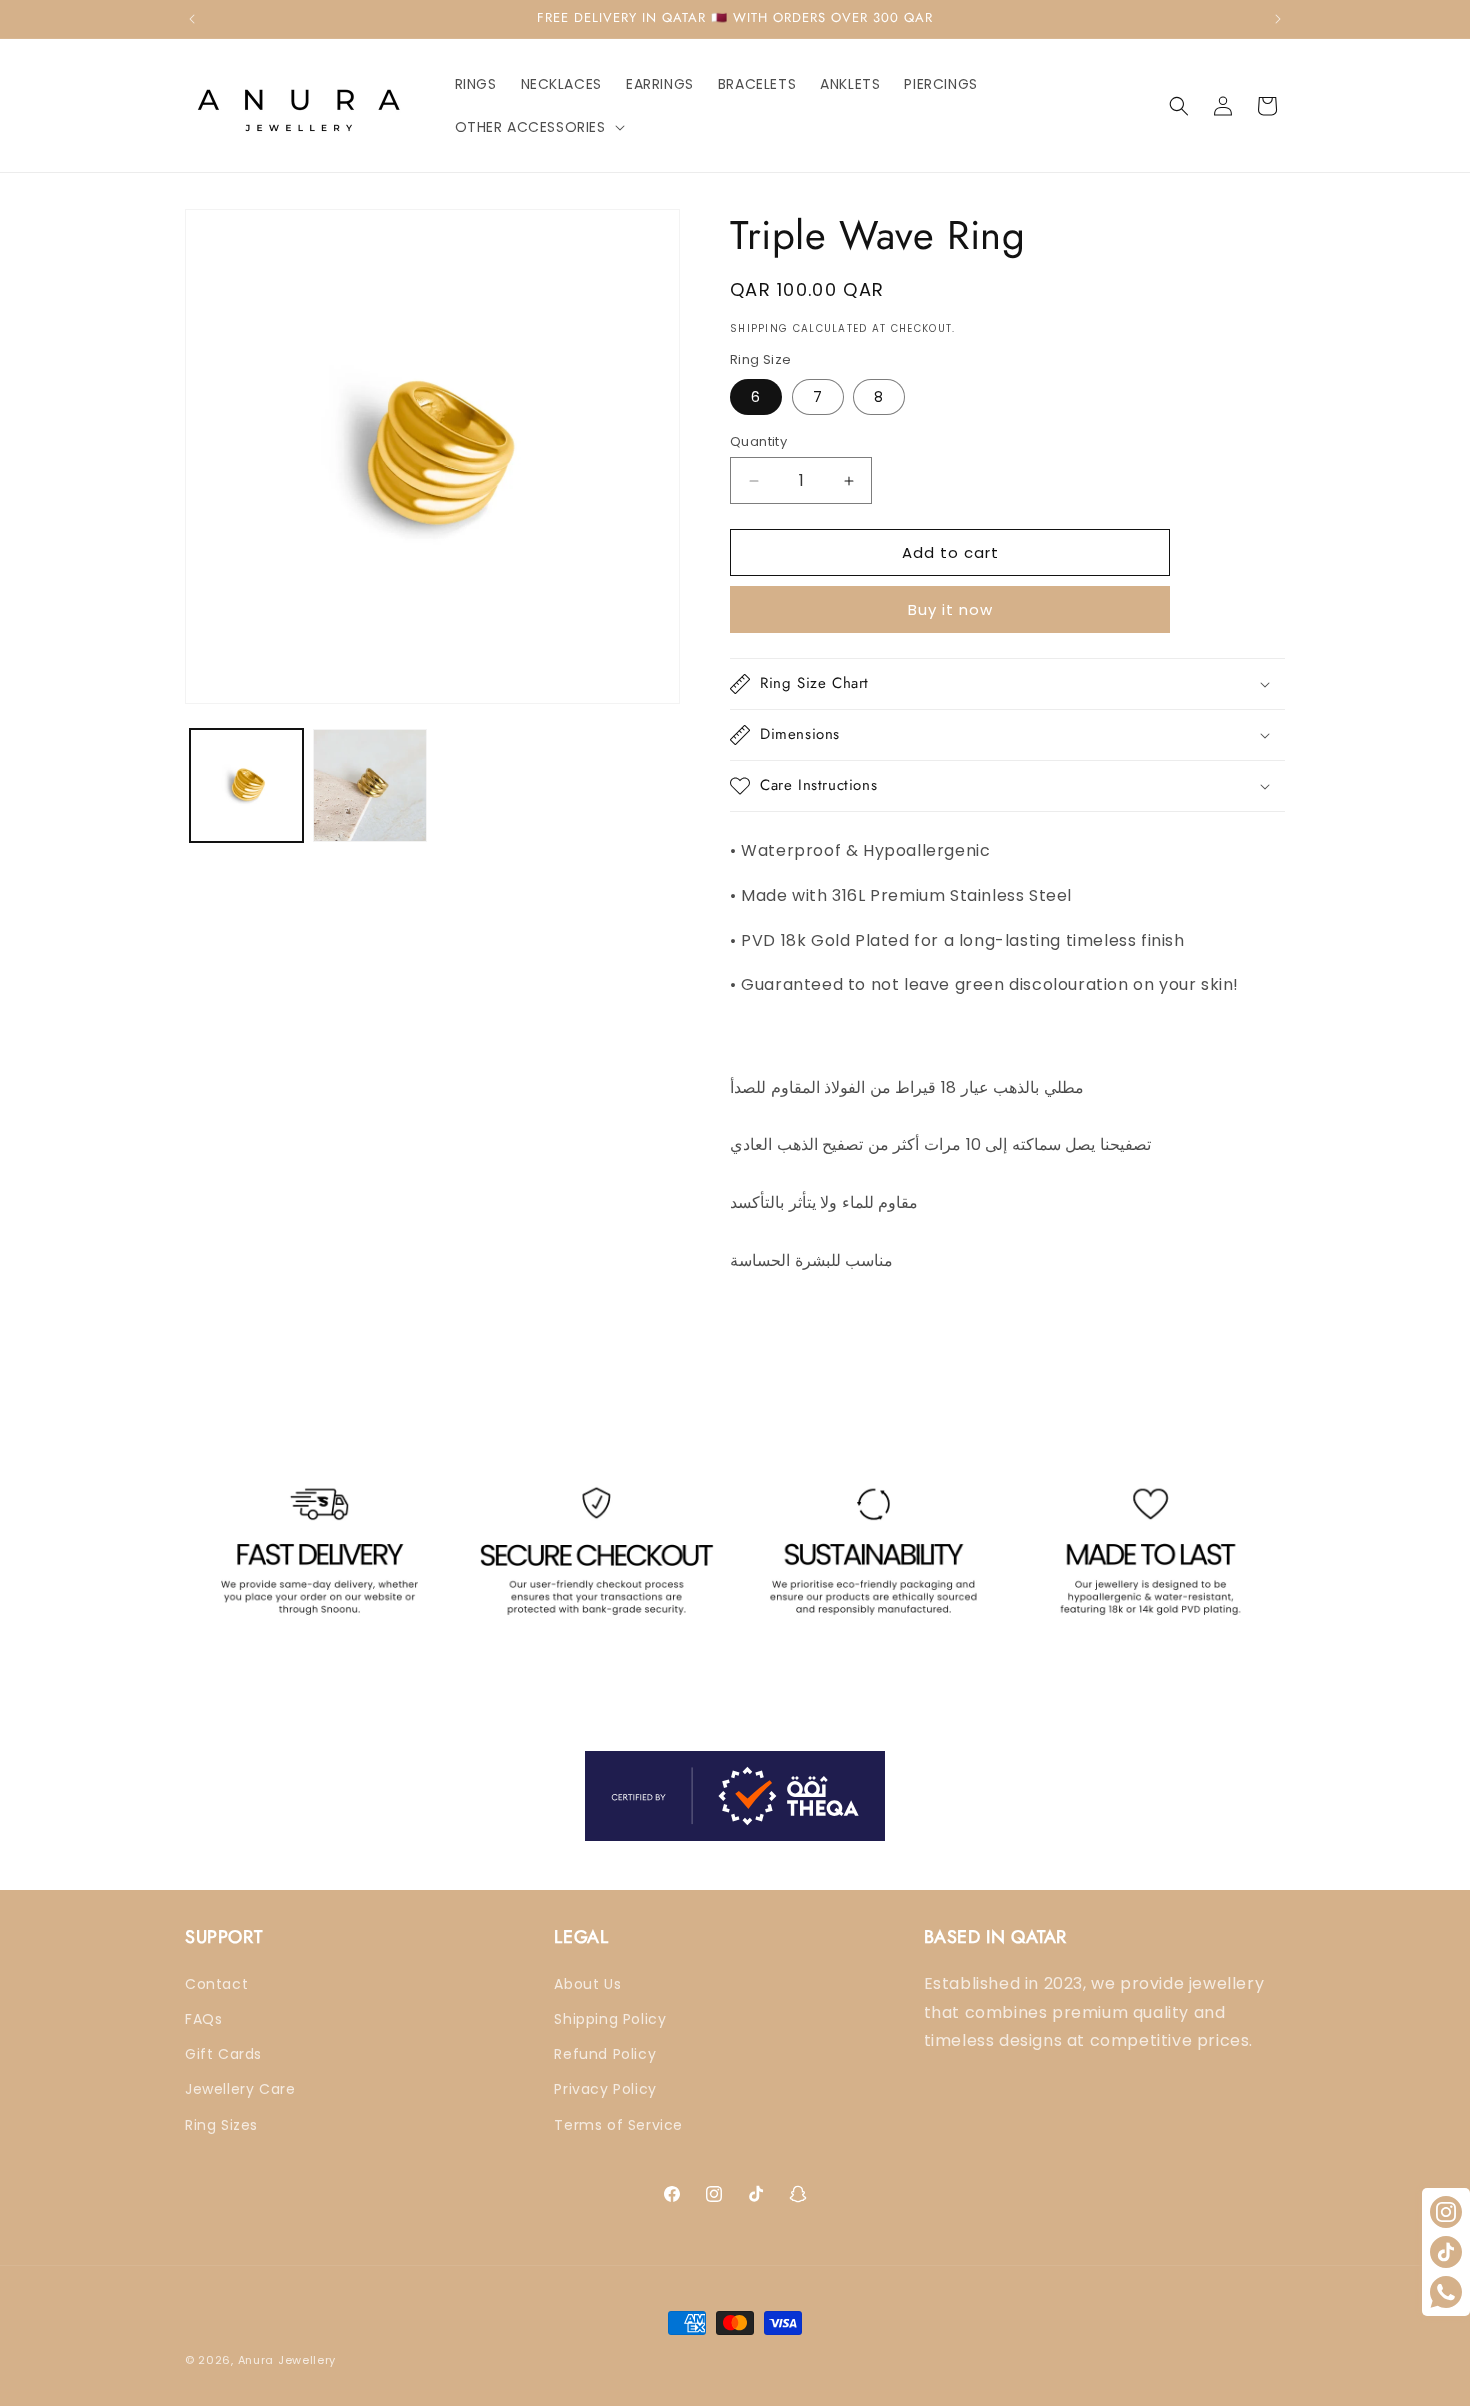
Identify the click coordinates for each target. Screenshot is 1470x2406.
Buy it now (950, 609)
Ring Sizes (221, 2125)
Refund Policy (605, 2054)
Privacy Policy (605, 2089)
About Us (587, 1984)
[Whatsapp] (1446, 2292)
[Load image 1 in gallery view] (246, 785)
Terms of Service (618, 2125)
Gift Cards (223, 2054)
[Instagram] (1446, 2212)
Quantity (758, 441)
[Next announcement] (1278, 19)
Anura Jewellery (287, 2360)
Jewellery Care (240, 2089)
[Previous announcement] (192, 19)
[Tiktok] (1446, 2252)
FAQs (203, 2019)
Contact (216, 1984)
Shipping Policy (610, 2019)
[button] (538, 127)
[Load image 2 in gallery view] (369, 785)
